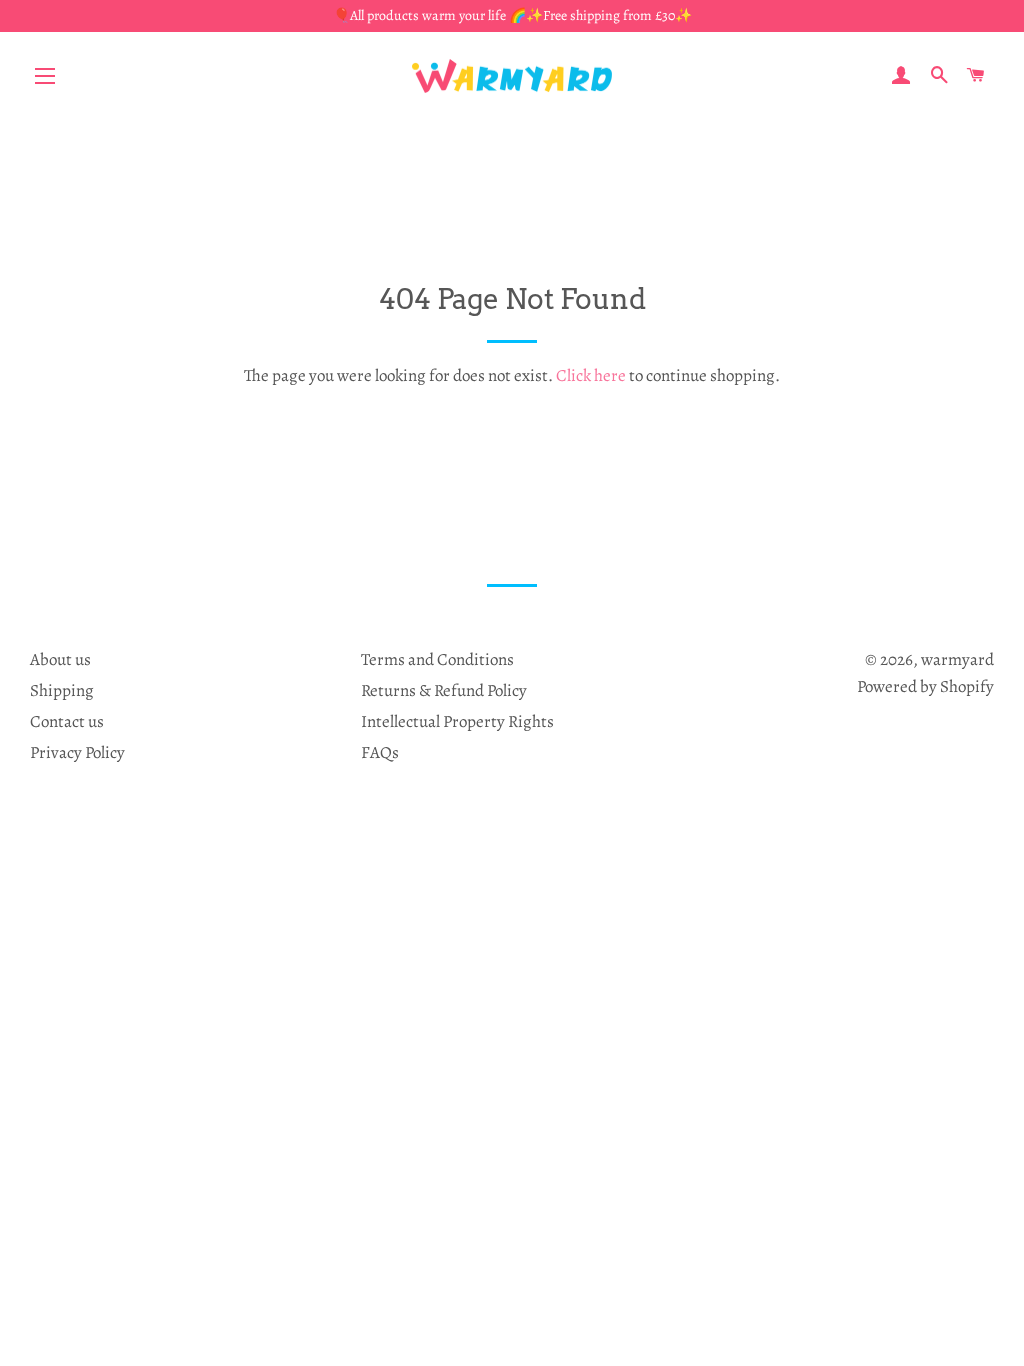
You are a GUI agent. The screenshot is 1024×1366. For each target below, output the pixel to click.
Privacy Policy (77, 752)
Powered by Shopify (925, 686)
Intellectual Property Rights (457, 721)
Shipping (62, 690)
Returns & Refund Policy (444, 690)
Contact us (67, 721)
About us (60, 659)
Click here (591, 375)
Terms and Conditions (437, 659)
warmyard (957, 659)
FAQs (380, 752)
